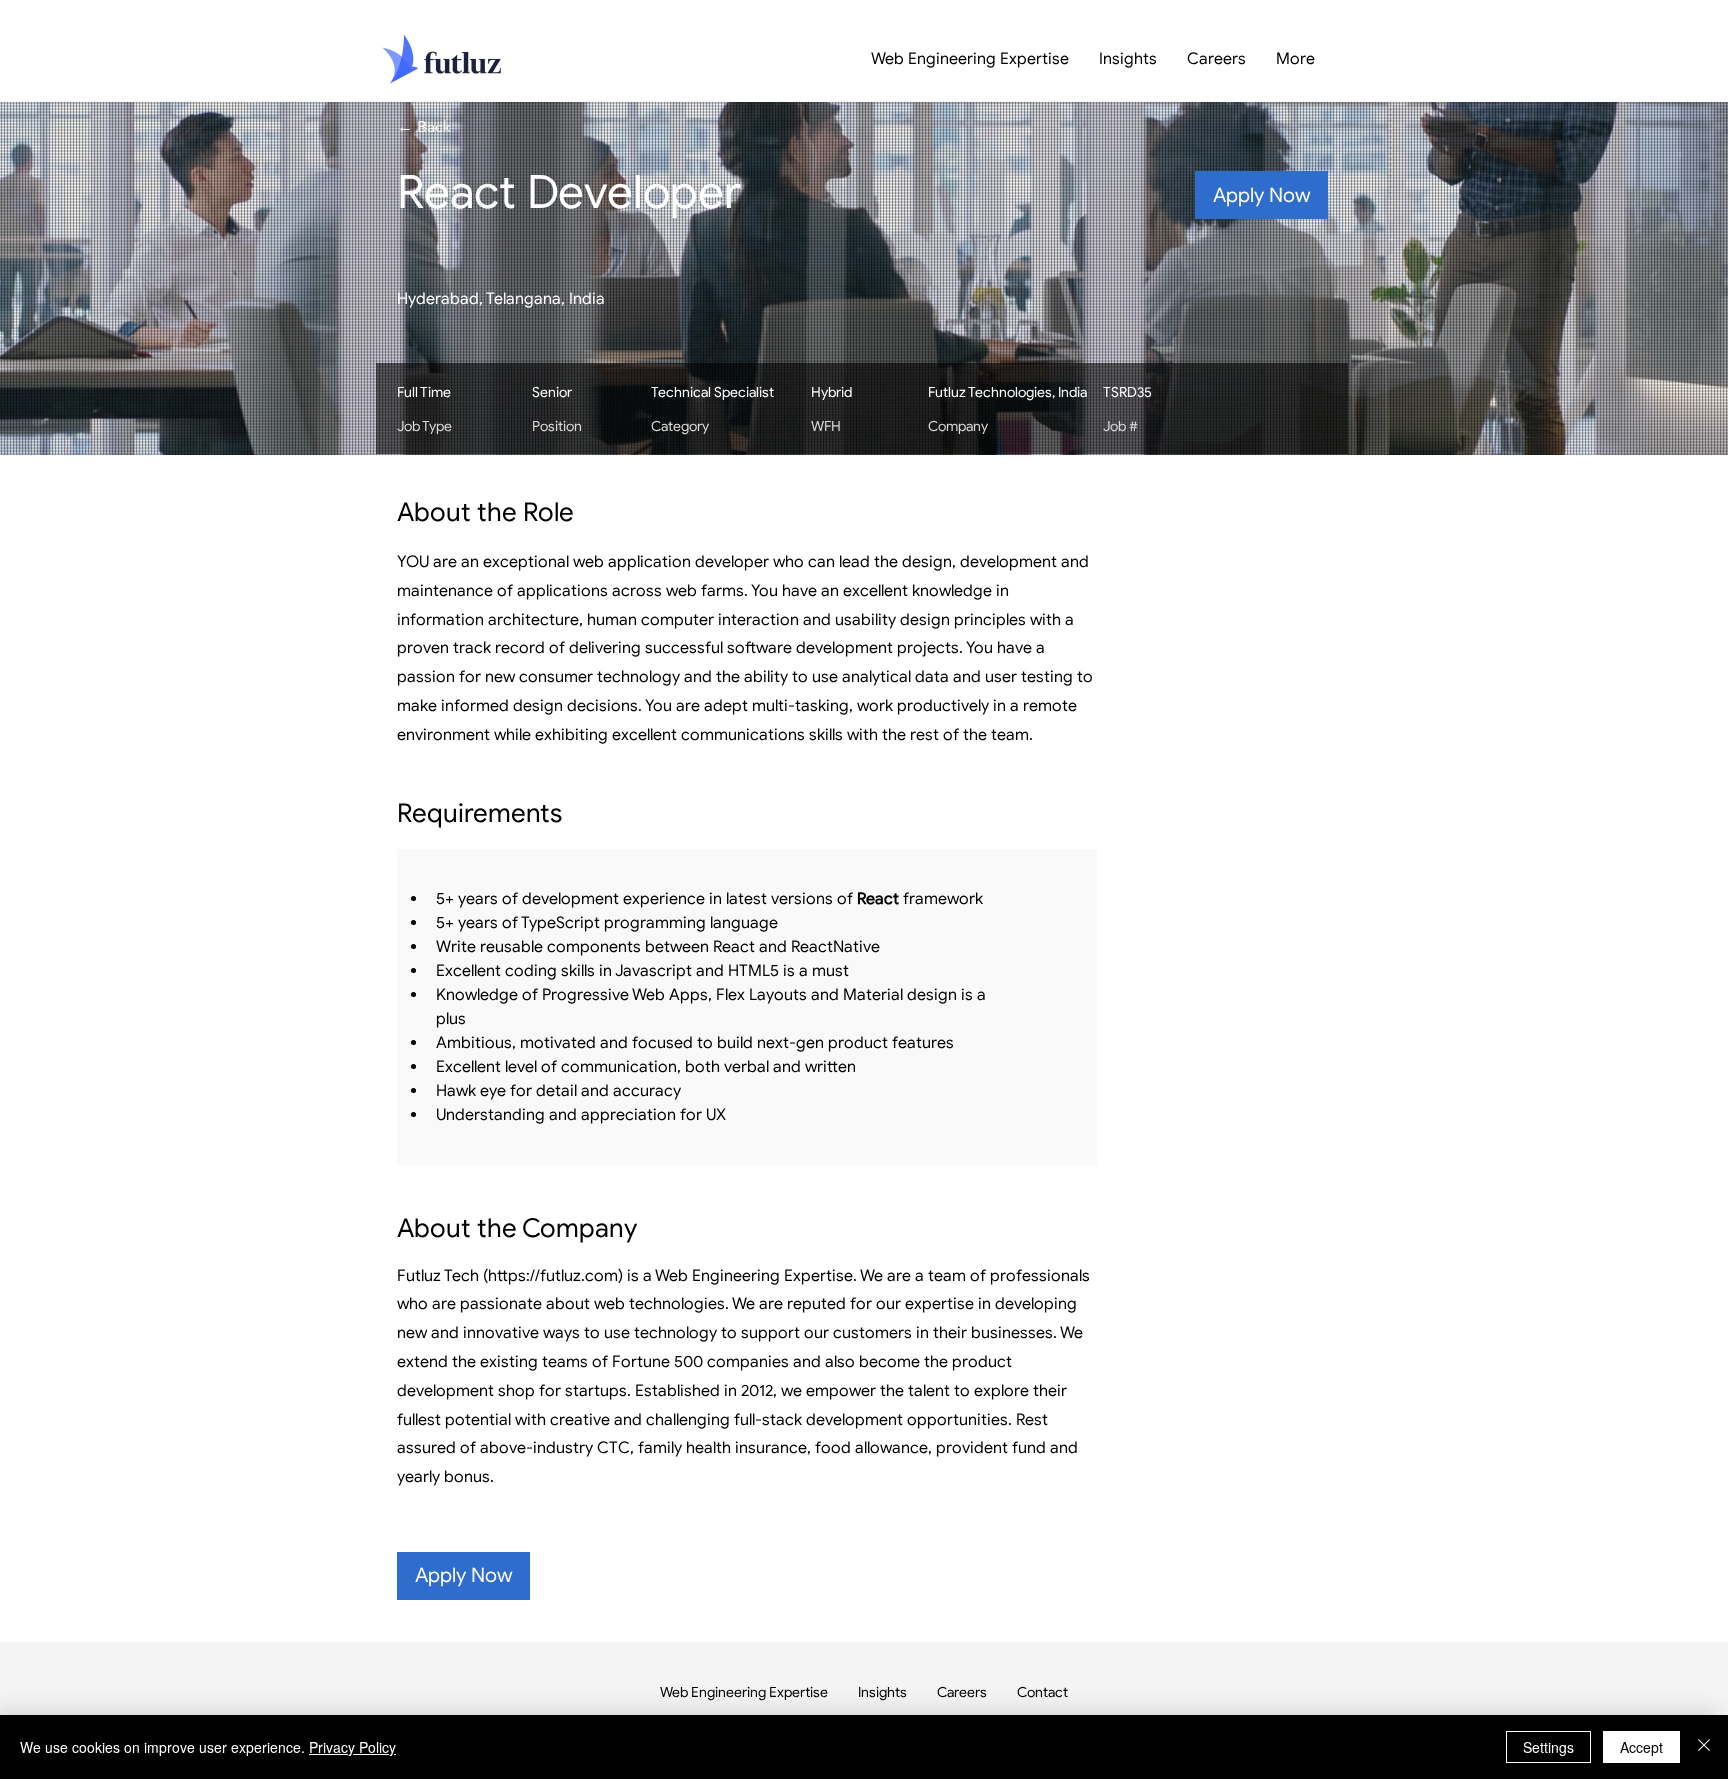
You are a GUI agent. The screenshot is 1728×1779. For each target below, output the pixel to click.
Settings (1548, 1747)
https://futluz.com (553, 1276)
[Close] (1704, 1747)
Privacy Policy (352, 1747)
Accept (1641, 1747)
